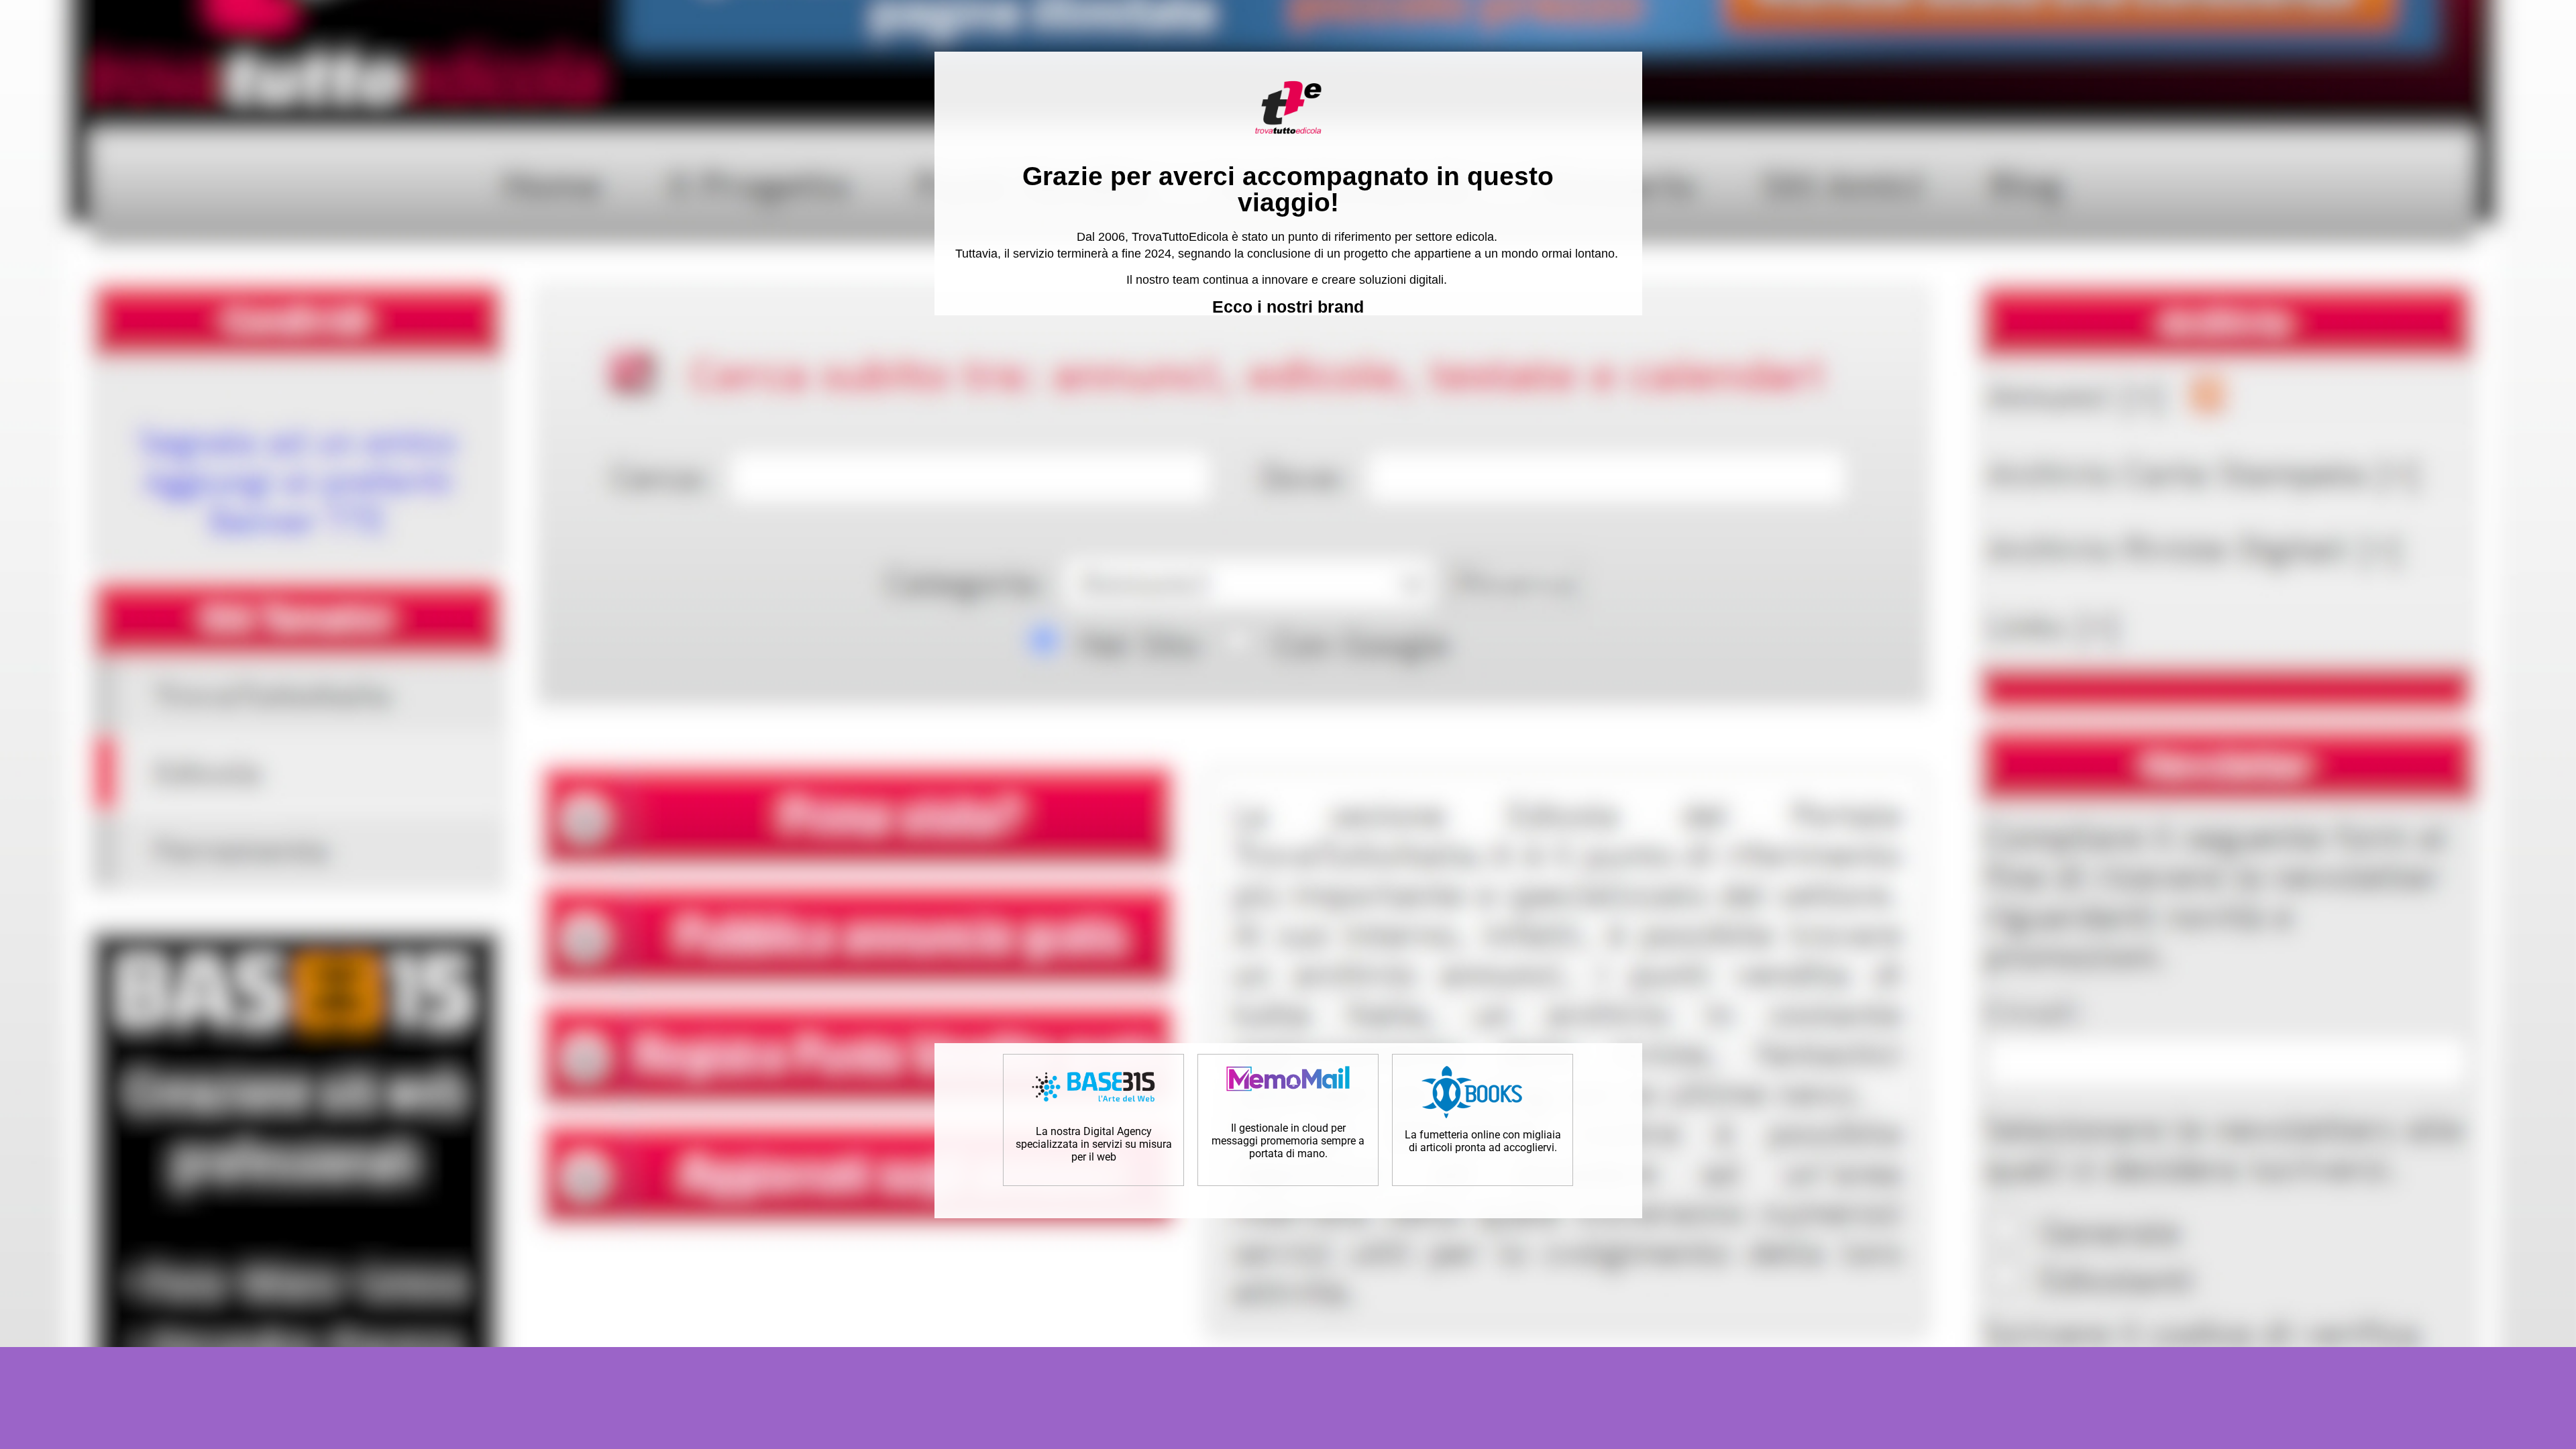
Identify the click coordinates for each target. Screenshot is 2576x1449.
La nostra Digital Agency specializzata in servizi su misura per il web (1094, 1144)
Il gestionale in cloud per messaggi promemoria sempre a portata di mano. (1288, 1141)
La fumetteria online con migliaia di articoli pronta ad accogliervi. (1483, 1141)
